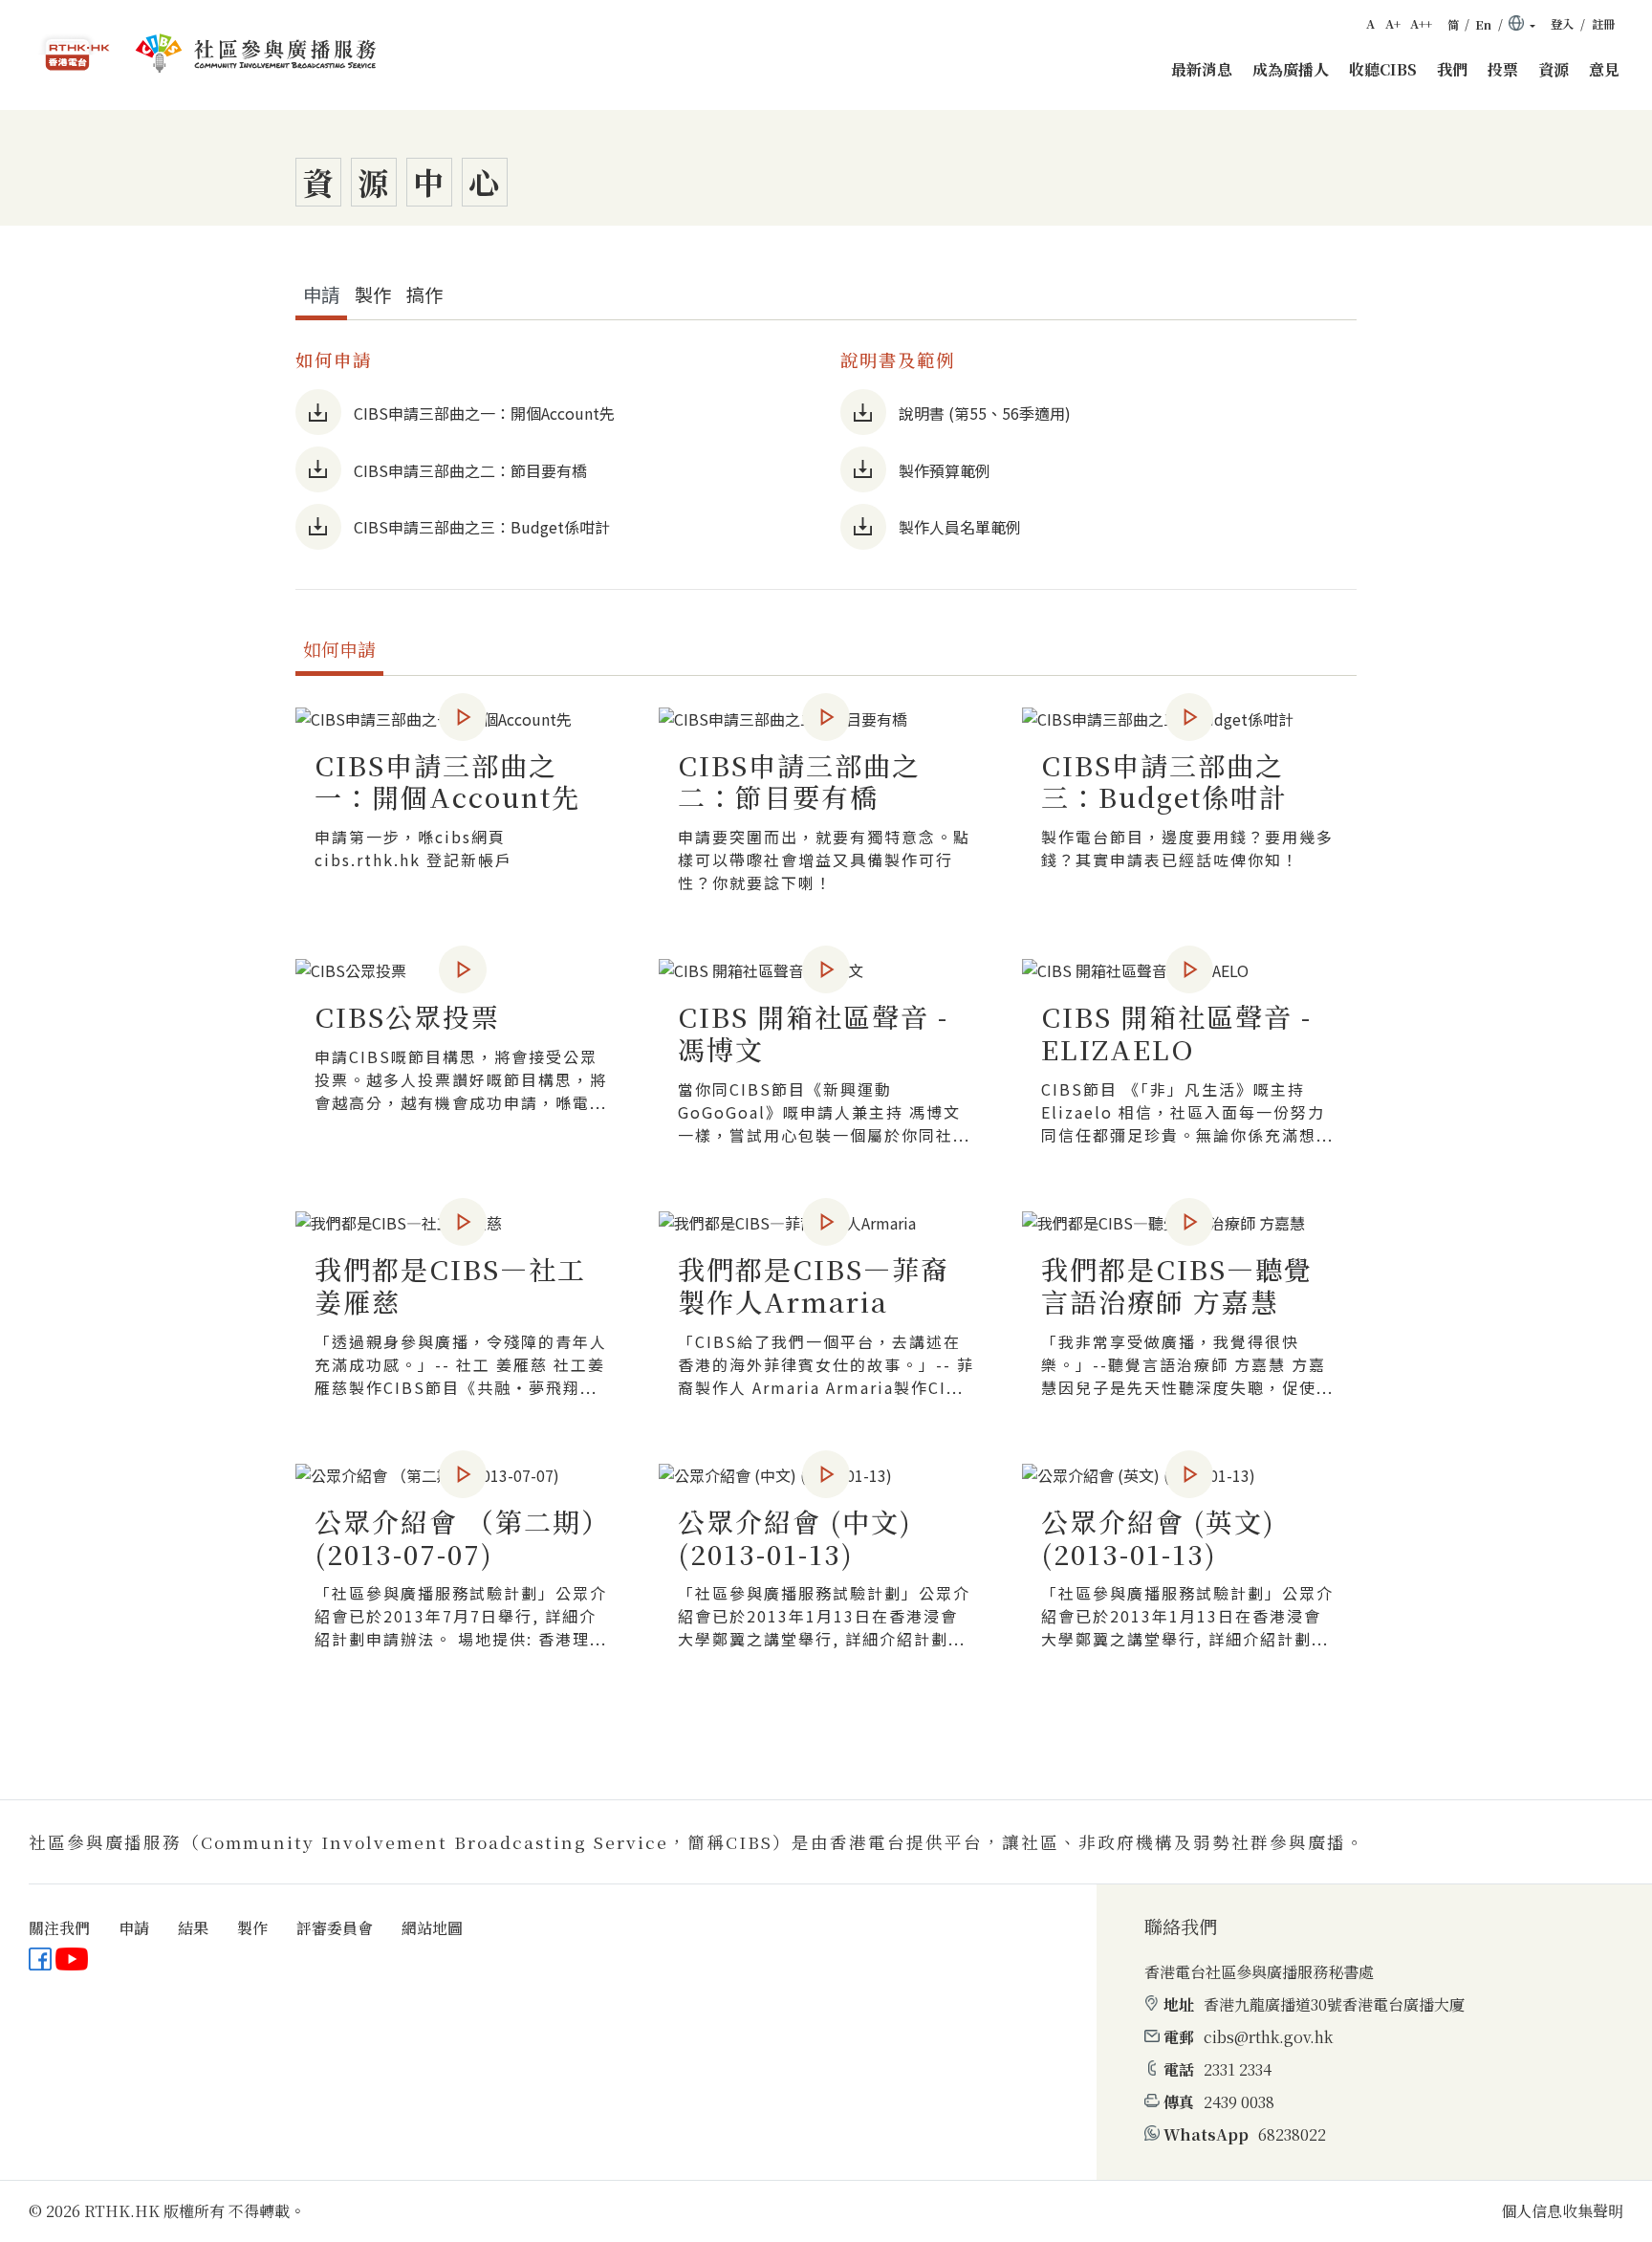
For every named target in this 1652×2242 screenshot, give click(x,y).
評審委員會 (335, 1928)
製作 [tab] (373, 294)
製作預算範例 (945, 470)
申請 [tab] (321, 294)
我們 (1452, 69)
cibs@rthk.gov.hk (1268, 2037)
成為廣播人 (1291, 69)
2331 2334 (1238, 2069)
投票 (1503, 69)
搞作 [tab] (424, 294)
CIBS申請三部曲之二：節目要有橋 (470, 470)
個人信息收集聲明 (1562, 2211)
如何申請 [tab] (339, 649)
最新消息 (1202, 69)
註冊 (1603, 24)
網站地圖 (432, 1928)
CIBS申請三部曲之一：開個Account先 (484, 413)
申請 (134, 1928)
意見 (1604, 69)
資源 (1554, 69)
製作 (252, 1928)
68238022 (1292, 2134)
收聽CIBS (1383, 69)
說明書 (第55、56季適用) (985, 413)
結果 (193, 1928)
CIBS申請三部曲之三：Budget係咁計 (482, 527)
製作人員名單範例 (960, 527)
